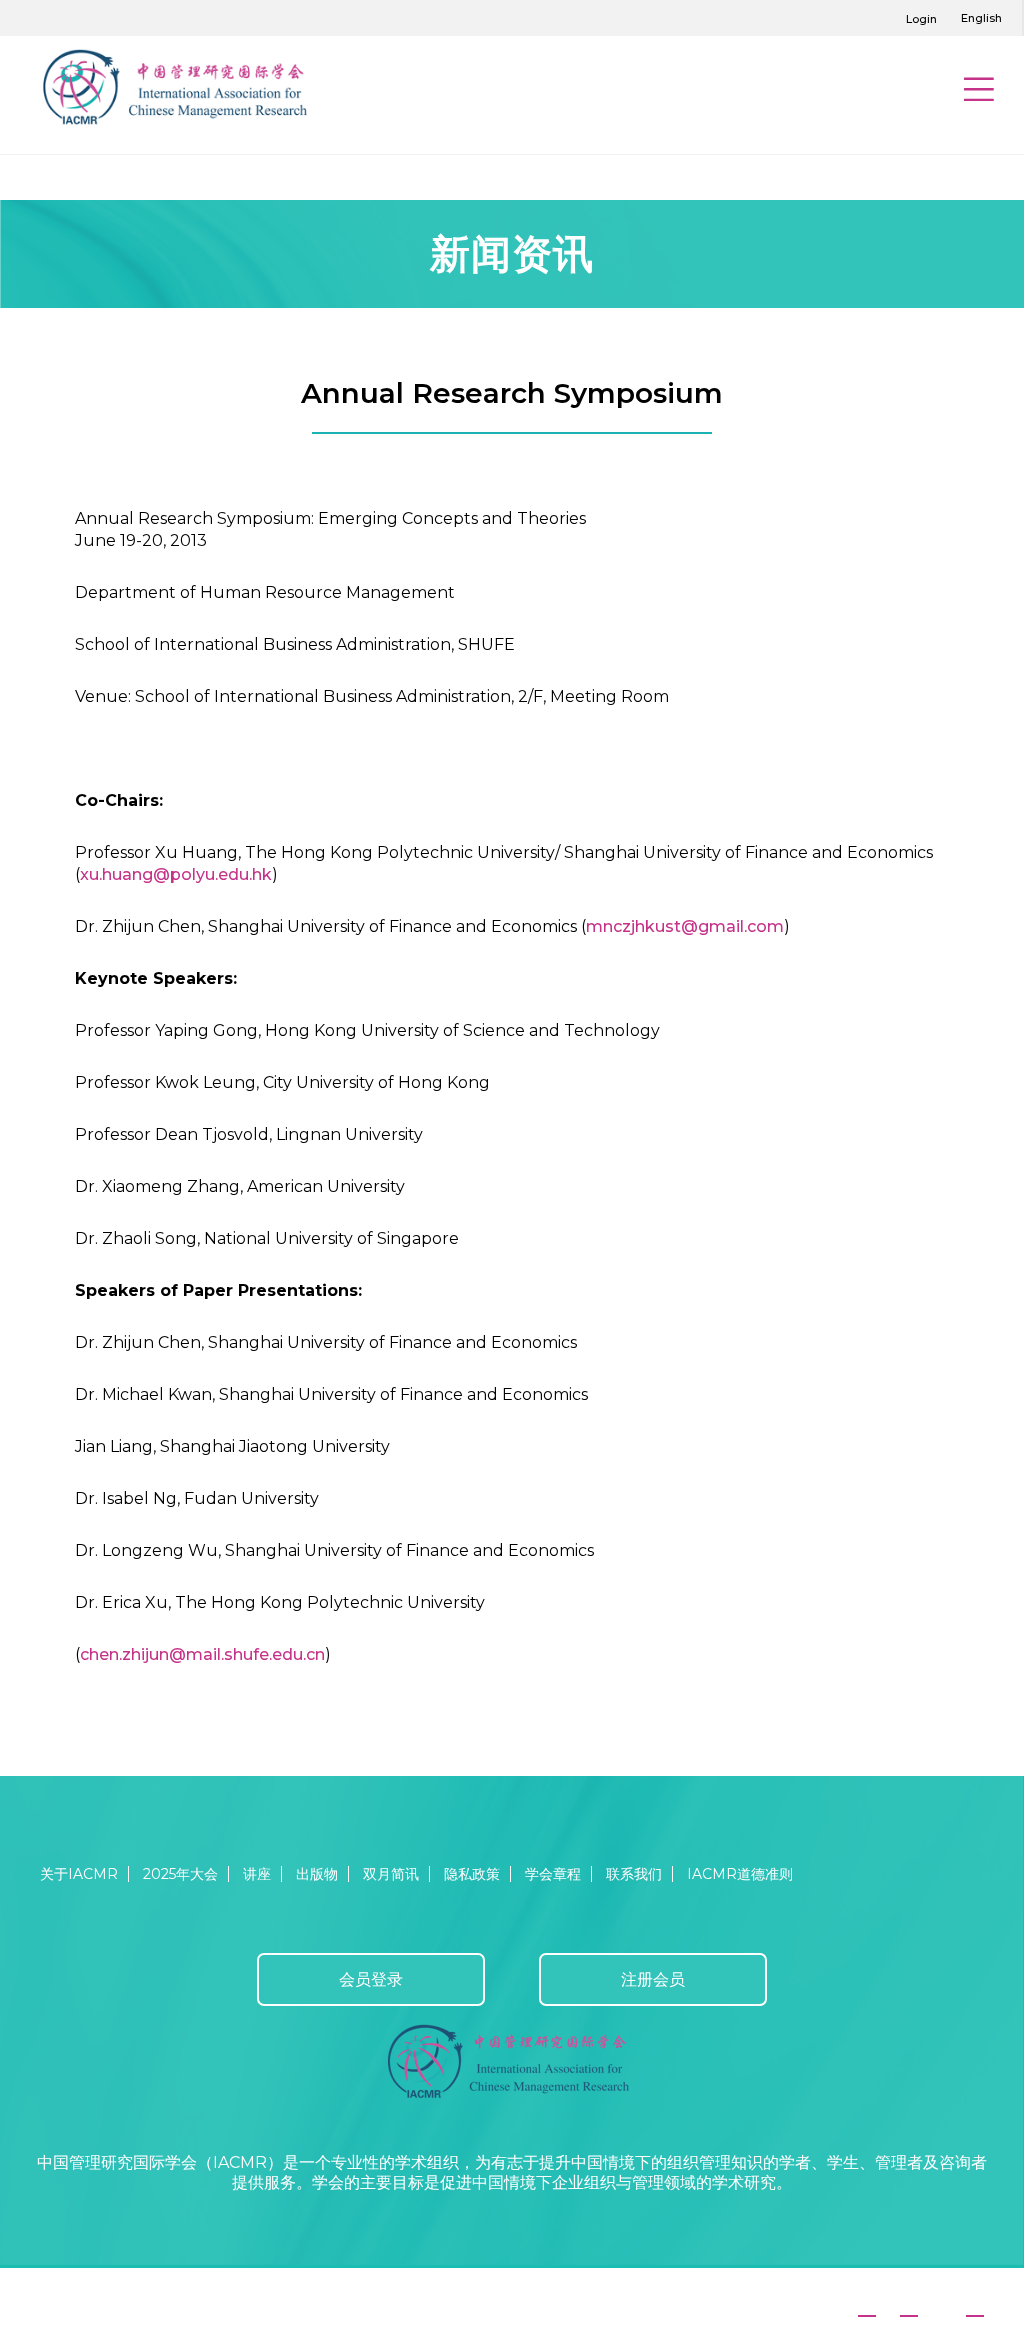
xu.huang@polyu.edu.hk (176, 874)
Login (921, 19)
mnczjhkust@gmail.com (685, 926)
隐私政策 (472, 1874)
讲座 (257, 1874)
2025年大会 (180, 1874)
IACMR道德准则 (740, 1874)
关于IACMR (79, 1874)
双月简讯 (391, 1874)
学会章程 (553, 1874)
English (981, 18)
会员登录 (371, 1979)
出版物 (317, 1874)
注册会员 (653, 1979)
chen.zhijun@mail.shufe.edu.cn (202, 1654)
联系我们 (634, 1874)
